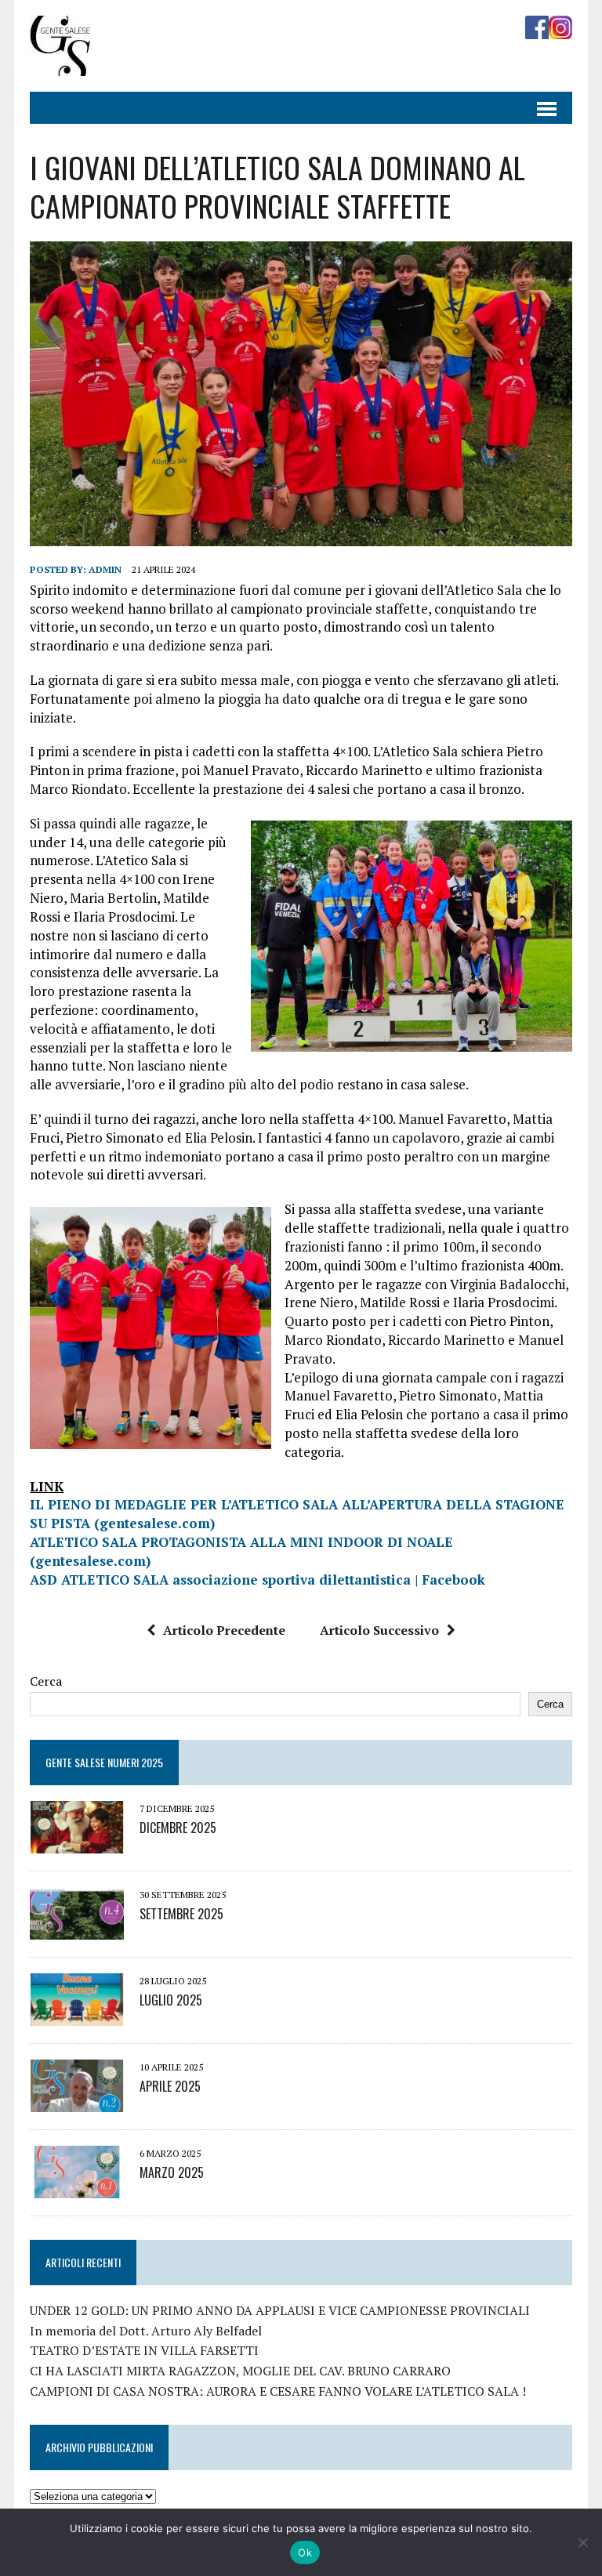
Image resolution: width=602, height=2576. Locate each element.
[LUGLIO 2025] (77, 2015)
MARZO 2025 (172, 2172)
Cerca (46, 1681)
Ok (305, 2552)
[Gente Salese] (60, 65)
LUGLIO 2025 (171, 2000)
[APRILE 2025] (77, 2101)
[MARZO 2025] (77, 2187)
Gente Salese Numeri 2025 (104, 1762)
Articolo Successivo (379, 1630)
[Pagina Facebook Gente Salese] (537, 28)
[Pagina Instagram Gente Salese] (560, 28)
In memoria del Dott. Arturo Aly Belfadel (146, 2331)
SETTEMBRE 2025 (181, 1914)
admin (105, 569)
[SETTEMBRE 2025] (77, 1929)
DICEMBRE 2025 (178, 1828)
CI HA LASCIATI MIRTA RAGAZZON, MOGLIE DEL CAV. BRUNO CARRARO (240, 2371)
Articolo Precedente (224, 1630)
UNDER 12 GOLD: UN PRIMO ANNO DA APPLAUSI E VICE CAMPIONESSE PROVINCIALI (280, 2310)
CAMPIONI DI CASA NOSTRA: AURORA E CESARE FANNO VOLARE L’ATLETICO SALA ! (278, 2391)
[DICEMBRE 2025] (77, 1842)
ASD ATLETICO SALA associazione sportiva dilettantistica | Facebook (257, 1580)
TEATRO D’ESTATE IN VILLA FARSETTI (144, 2350)
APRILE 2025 (170, 2086)
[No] (582, 2542)
